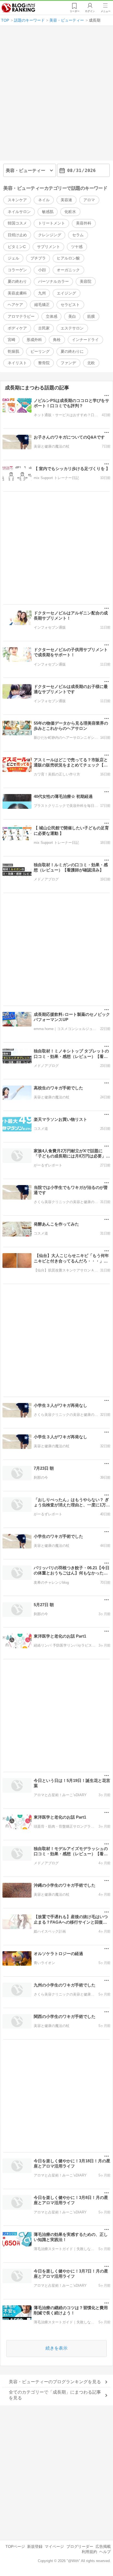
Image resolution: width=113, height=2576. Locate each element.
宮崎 (12, 340)
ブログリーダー (80, 2546)
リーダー (75, 11)
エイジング (66, 293)
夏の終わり (17, 281)
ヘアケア (15, 305)
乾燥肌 (13, 351)
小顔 (42, 270)
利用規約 (89, 2552)
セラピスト (70, 305)
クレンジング (50, 235)
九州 (42, 293)
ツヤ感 (77, 247)
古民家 (44, 328)
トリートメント (52, 223)
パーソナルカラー (53, 281)
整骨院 (44, 363)
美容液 (66, 200)
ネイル (44, 200)
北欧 (91, 363)
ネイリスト (17, 363)
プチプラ (38, 258)
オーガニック (68, 270)
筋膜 (91, 316)
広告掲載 (103, 2546)
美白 (72, 316)
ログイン (90, 11)
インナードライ (85, 340)
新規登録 (35, 2546)
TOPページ (15, 2546)
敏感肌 (48, 212)
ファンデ (68, 363)
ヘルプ (105, 2552)
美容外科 (84, 223)
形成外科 (34, 340)
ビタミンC (17, 247)
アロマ (89, 200)
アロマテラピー (21, 316)
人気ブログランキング (18, 8)
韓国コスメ (17, 223)
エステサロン (72, 328)
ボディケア (17, 328)
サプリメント (49, 247)
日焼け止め (17, 235)
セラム (78, 235)
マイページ (54, 2546)
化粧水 (70, 212)
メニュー (106, 11)
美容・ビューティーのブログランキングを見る (55, 2382)
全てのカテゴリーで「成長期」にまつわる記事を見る (55, 2395)
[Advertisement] (56, 95)
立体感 (52, 316)
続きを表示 (56, 2348)
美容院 (86, 281)
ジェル (13, 258)
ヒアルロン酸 (68, 258)
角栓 (57, 340)
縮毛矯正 (42, 305)
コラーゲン (17, 270)
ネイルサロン (19, 212)
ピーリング (40, 351)
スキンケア (17, 200)
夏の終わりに (72, 351)
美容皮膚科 (17, 293)
